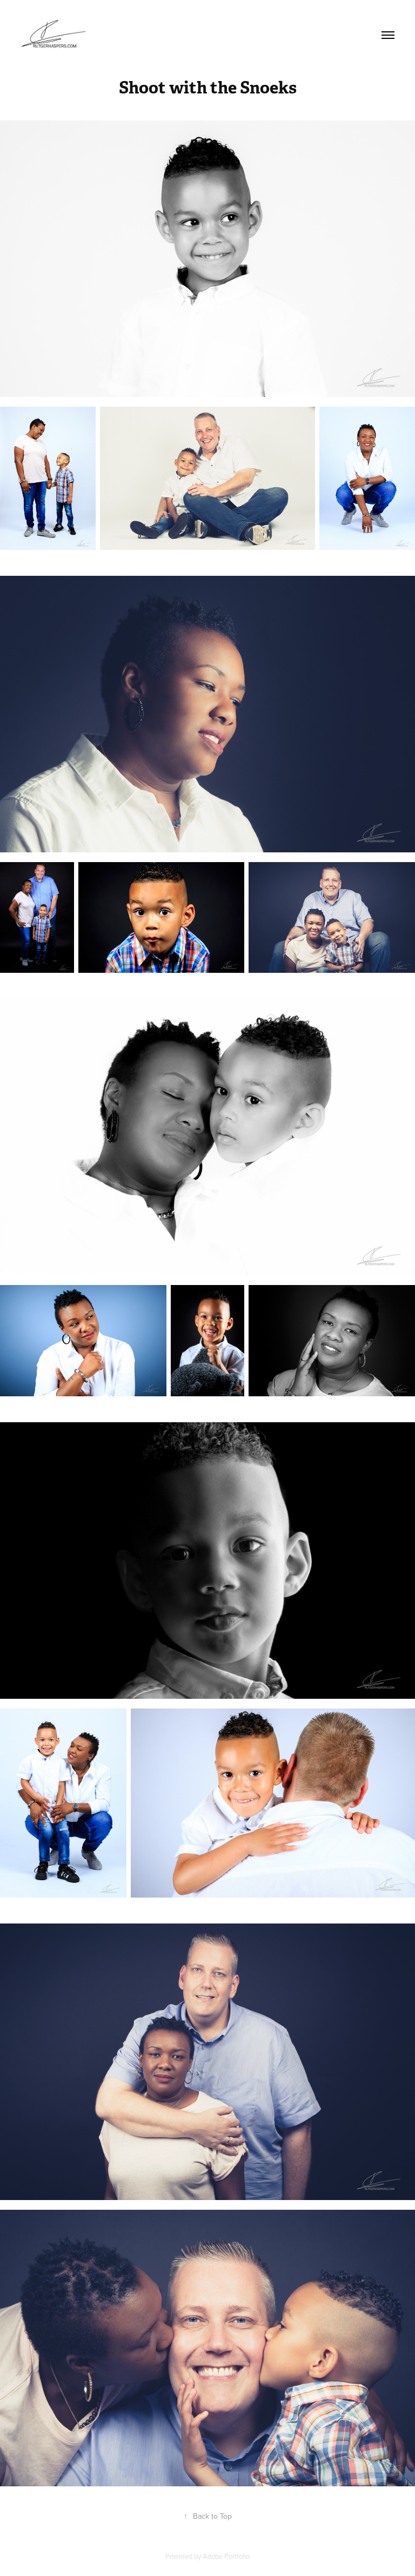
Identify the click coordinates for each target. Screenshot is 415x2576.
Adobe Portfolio (226, 2556)
